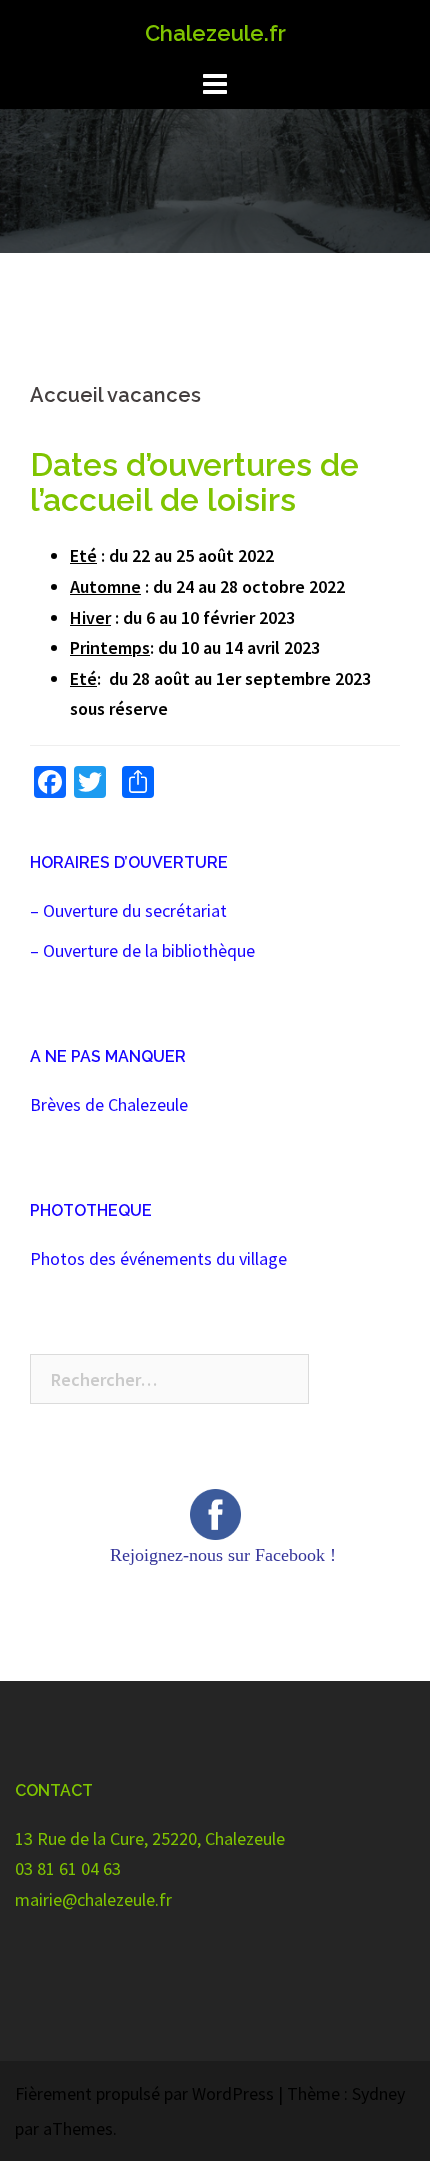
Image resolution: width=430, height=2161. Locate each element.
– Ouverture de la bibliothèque (142, 950)
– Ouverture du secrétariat (128, 910)
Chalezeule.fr (215, 33)
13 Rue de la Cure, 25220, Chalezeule (150, 1838)
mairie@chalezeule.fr (93, 1899)
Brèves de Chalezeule (109, 1104)
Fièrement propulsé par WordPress (144, 2093)
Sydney (378, 2093)
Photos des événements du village (158, 1258)
